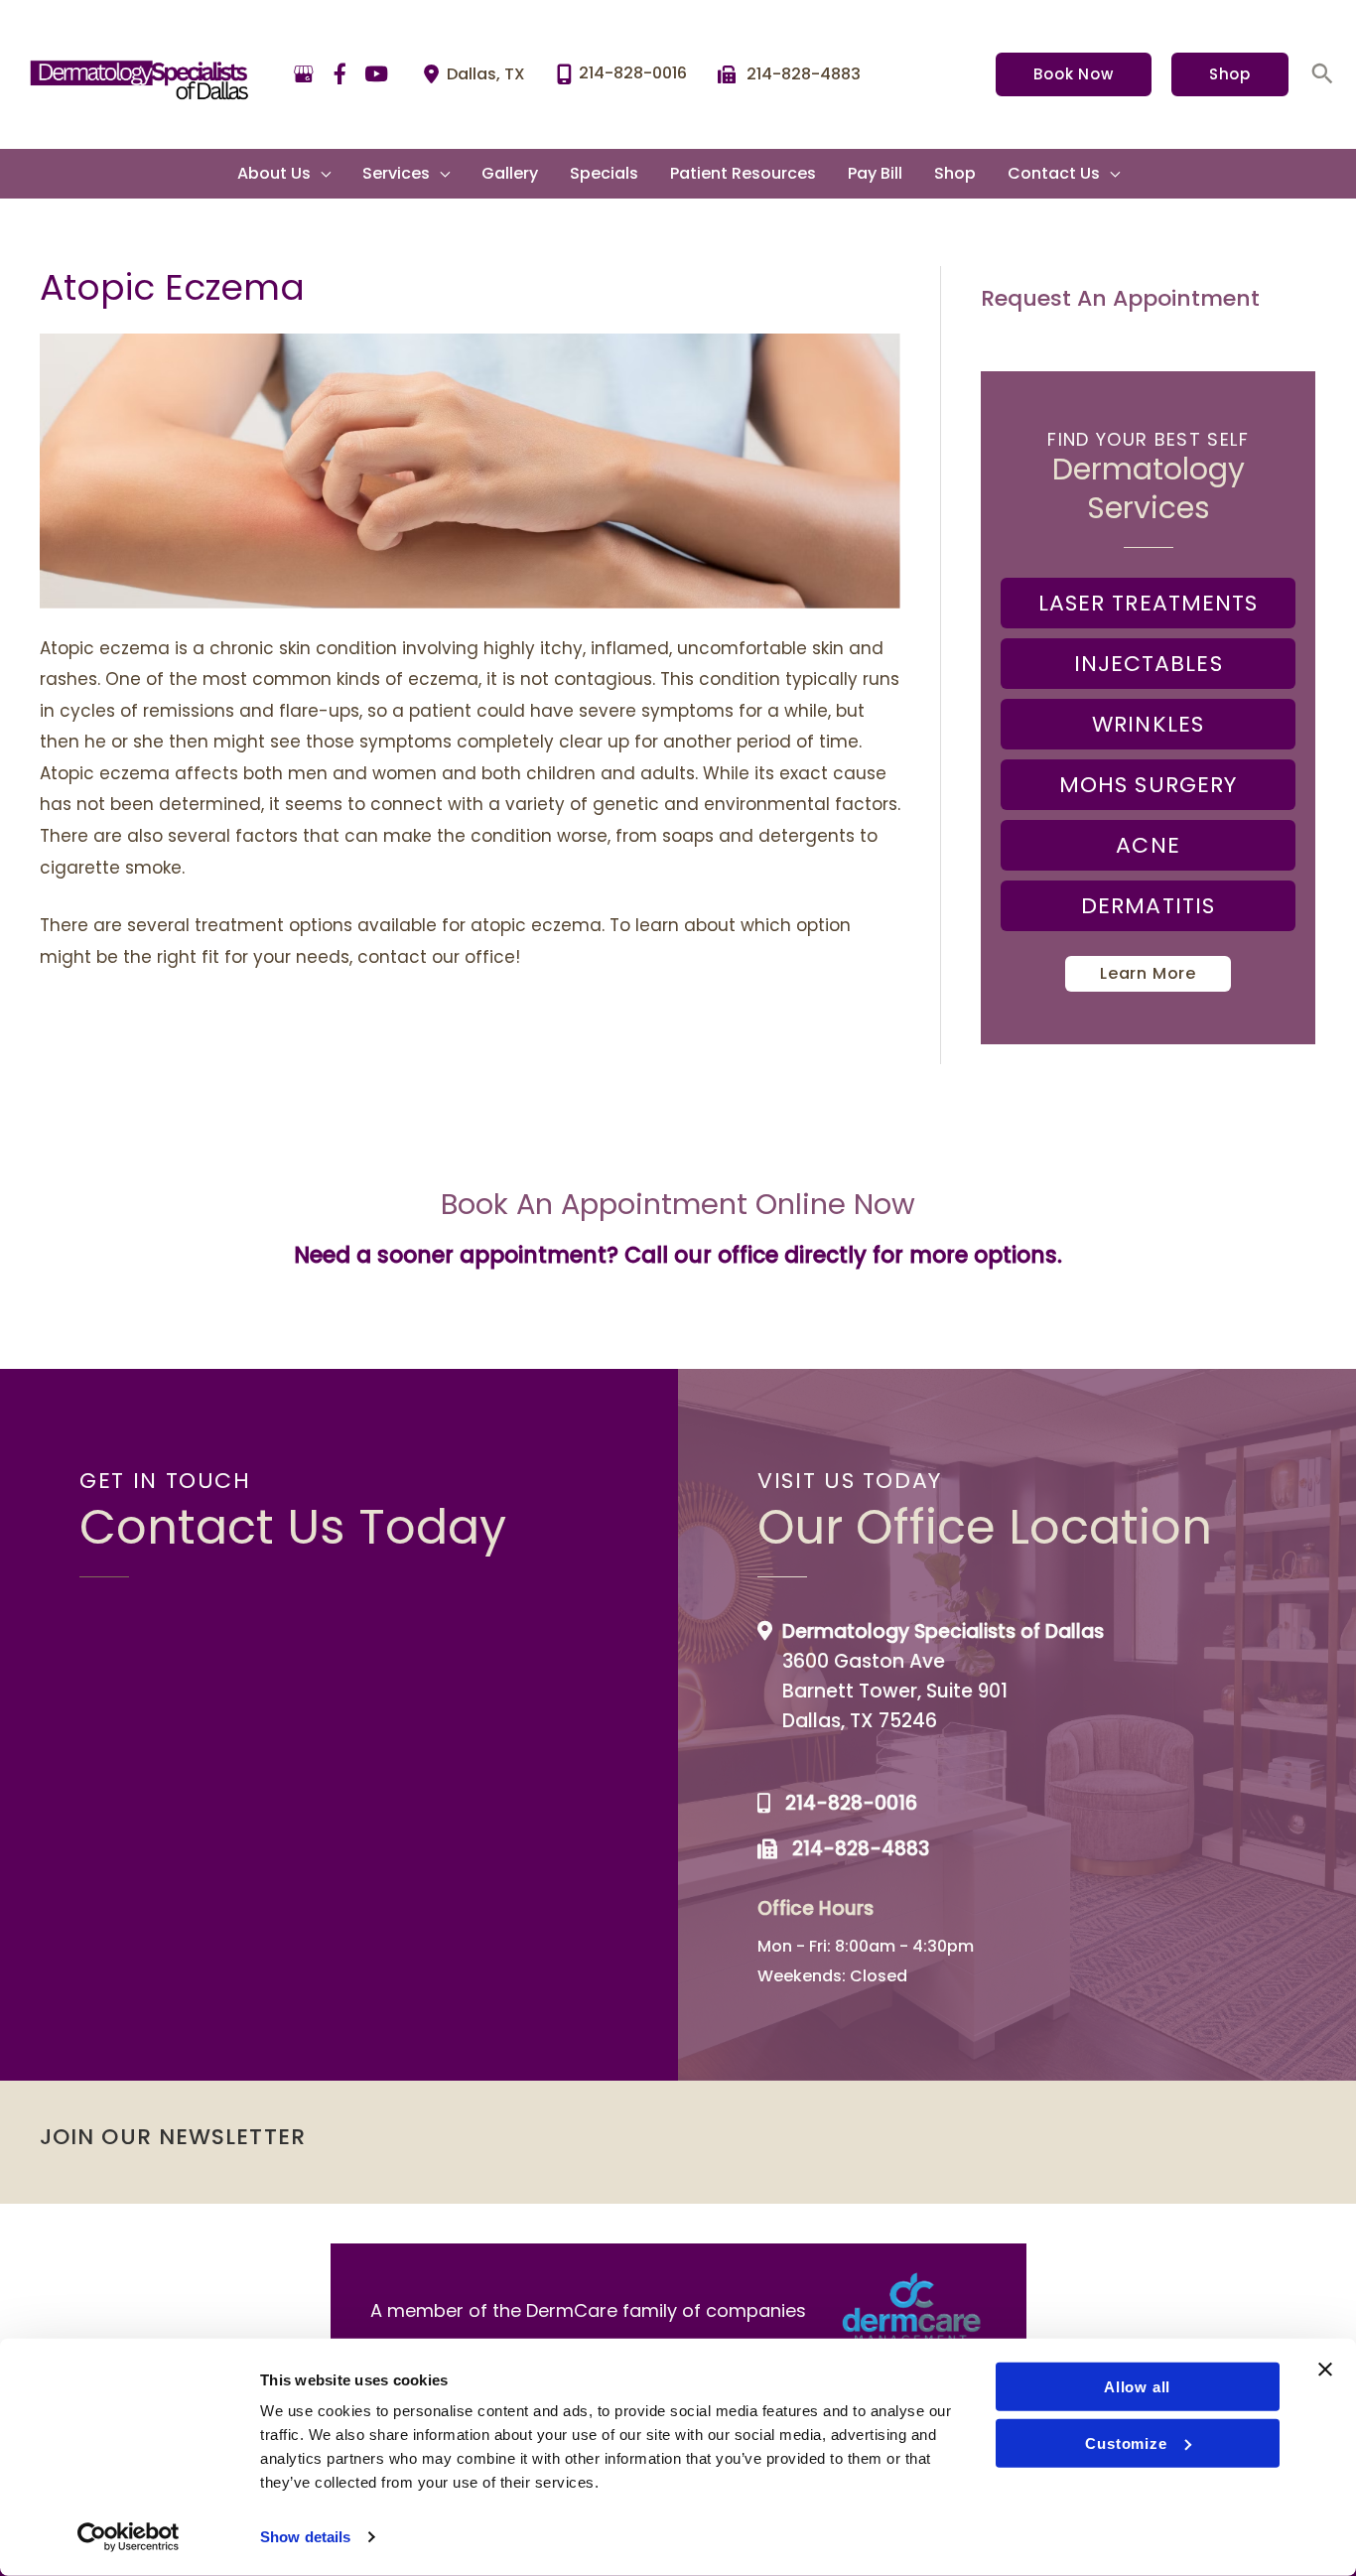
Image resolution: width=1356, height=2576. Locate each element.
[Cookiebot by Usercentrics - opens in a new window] (129, 2537)
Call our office (701, 1255)
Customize (1126, 2442)
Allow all (1137, 2387)
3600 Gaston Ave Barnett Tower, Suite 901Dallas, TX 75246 (895, 1691)
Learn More (1148, 973)
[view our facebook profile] (340, 74)
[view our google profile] (304, 74)
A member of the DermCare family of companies (588, 2310)
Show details (305, 2537)
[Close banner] (1325, 2370)
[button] (1073, 74)
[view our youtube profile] (376, 74)
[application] (321, 174)
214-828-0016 (851, 1803)
